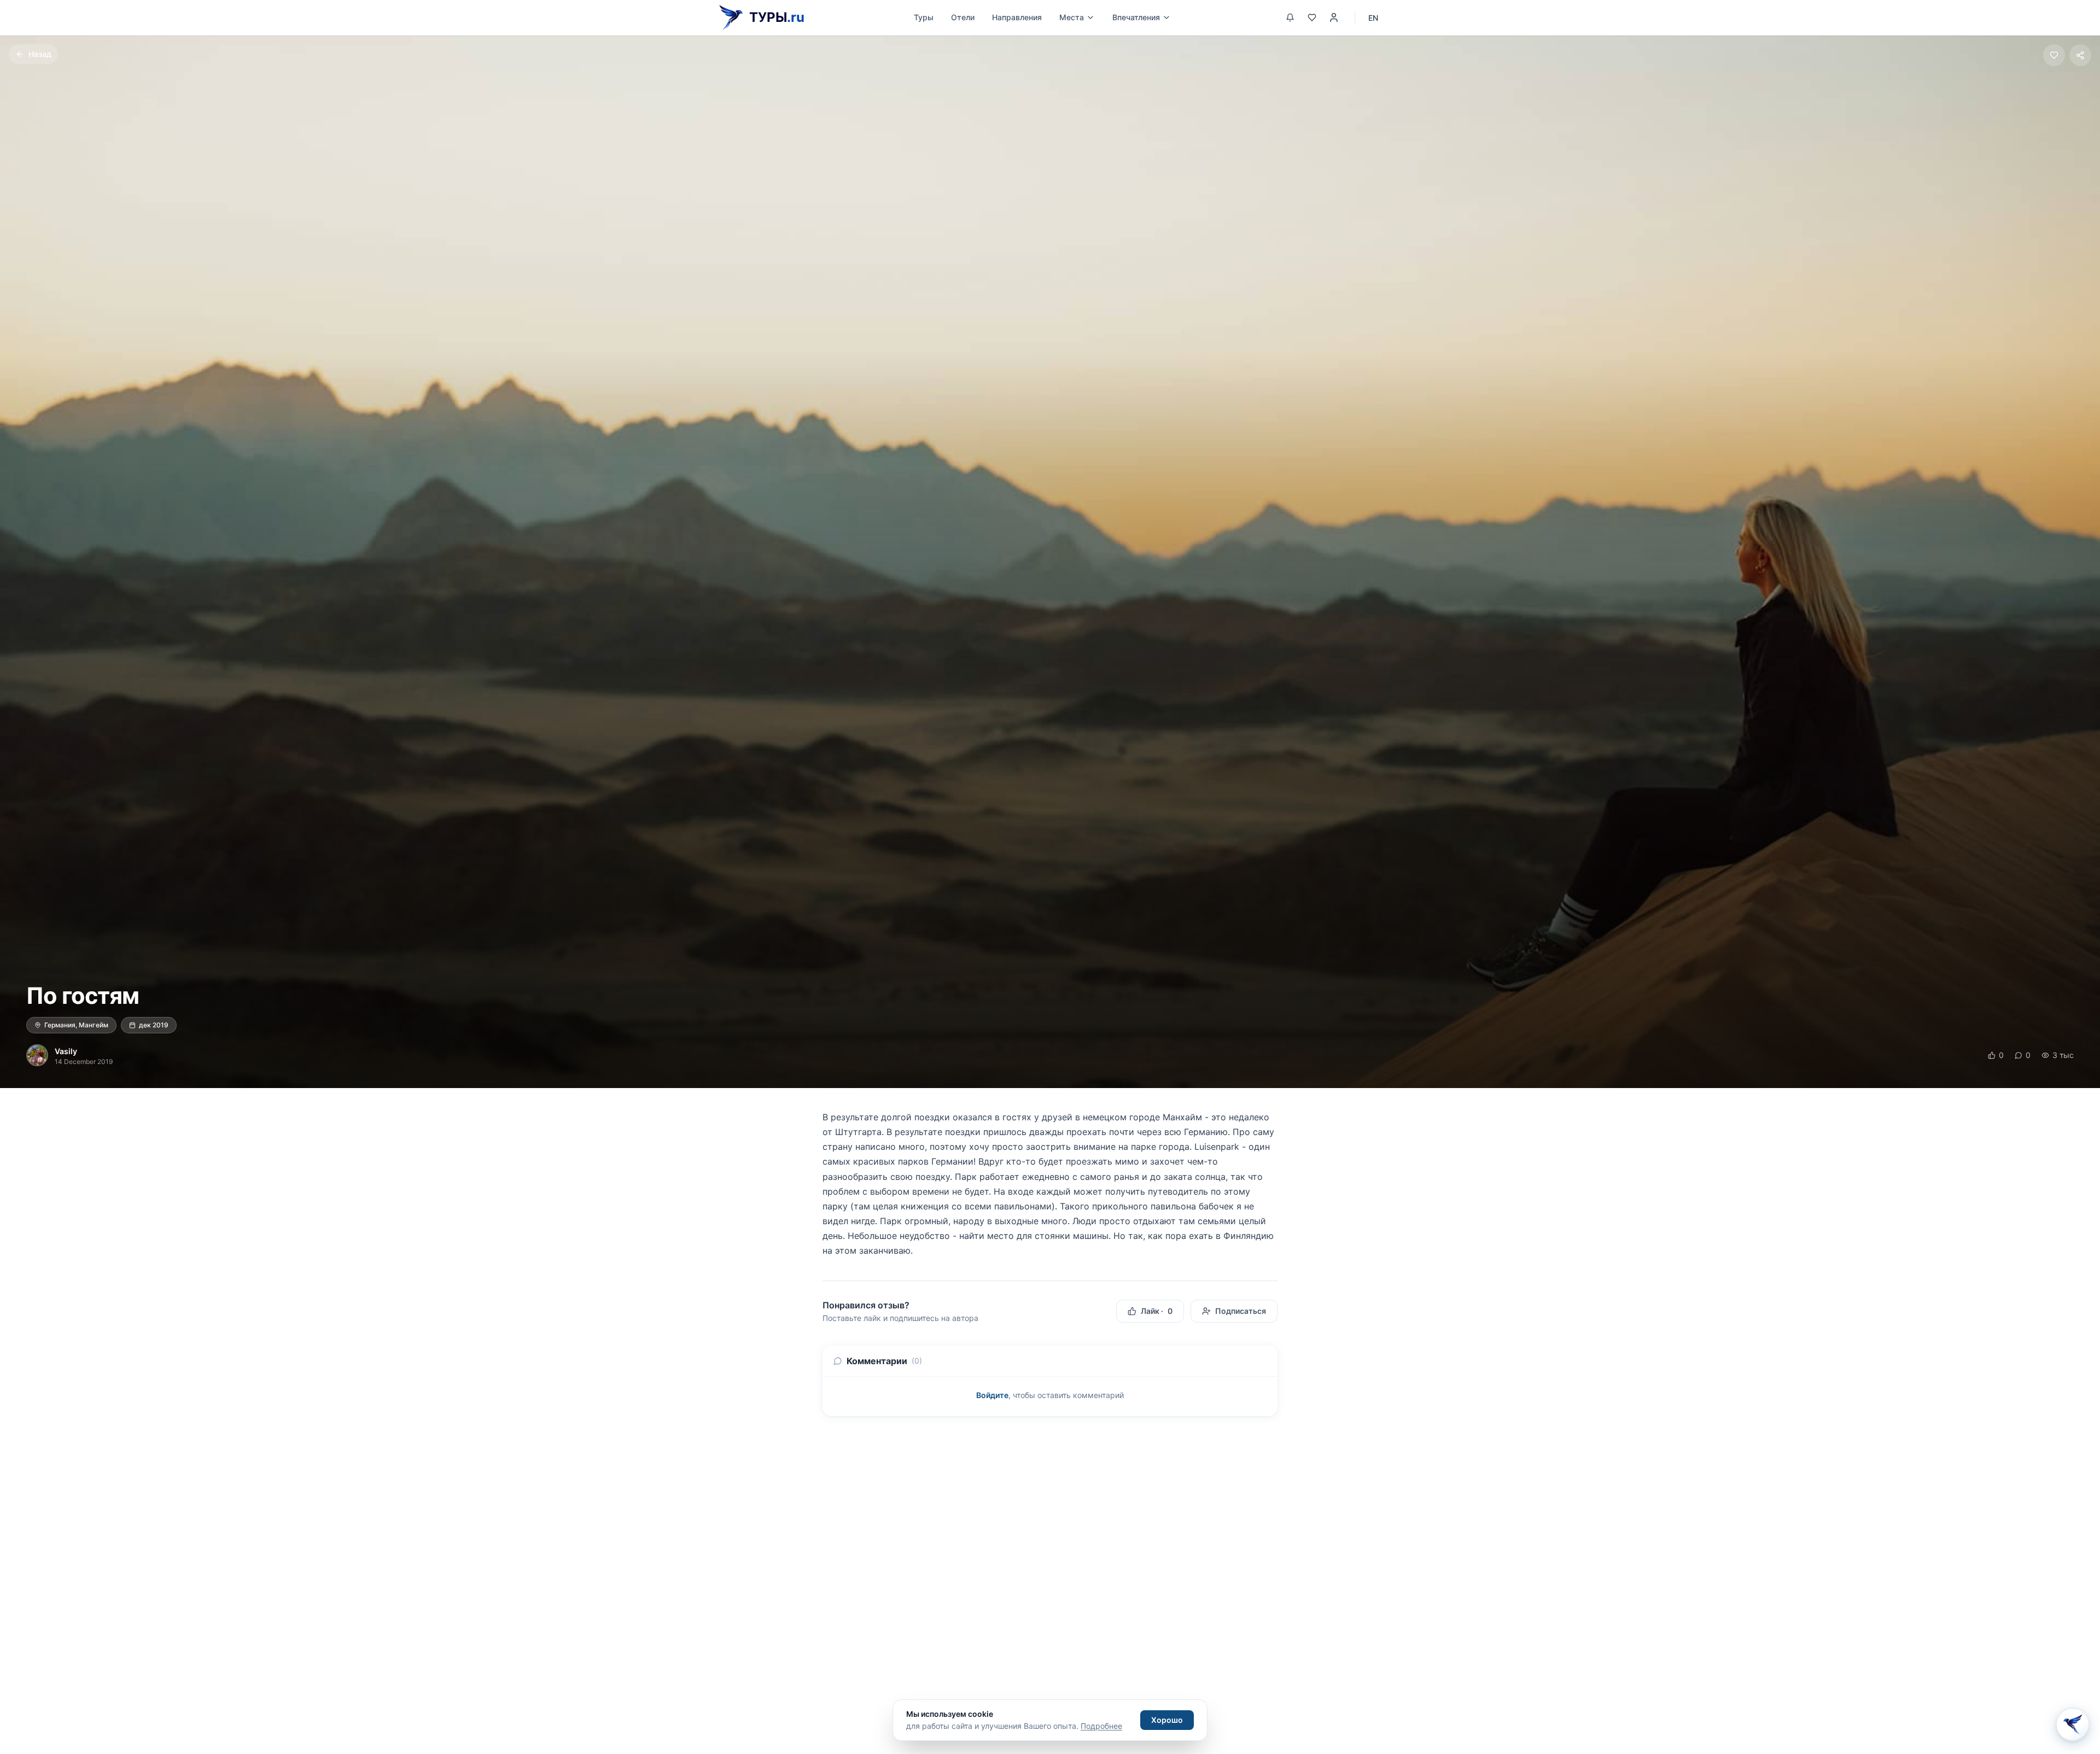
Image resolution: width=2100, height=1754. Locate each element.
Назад (40, 54)
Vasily (66, 1051)
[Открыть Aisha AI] (2073, 1724)
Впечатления (1136, 17)
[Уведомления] (1290, 17)
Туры (924, 17)
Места (1072, 17)
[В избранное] (2054, 55)
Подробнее (1101, 1726)
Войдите (992, 1395)
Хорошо (1167, 1720)
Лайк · (1157, 1311)
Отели (963, 17)
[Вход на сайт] (1334, 17)
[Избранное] (1312, 17)
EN (1373, 18)
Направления (1017, 17)
